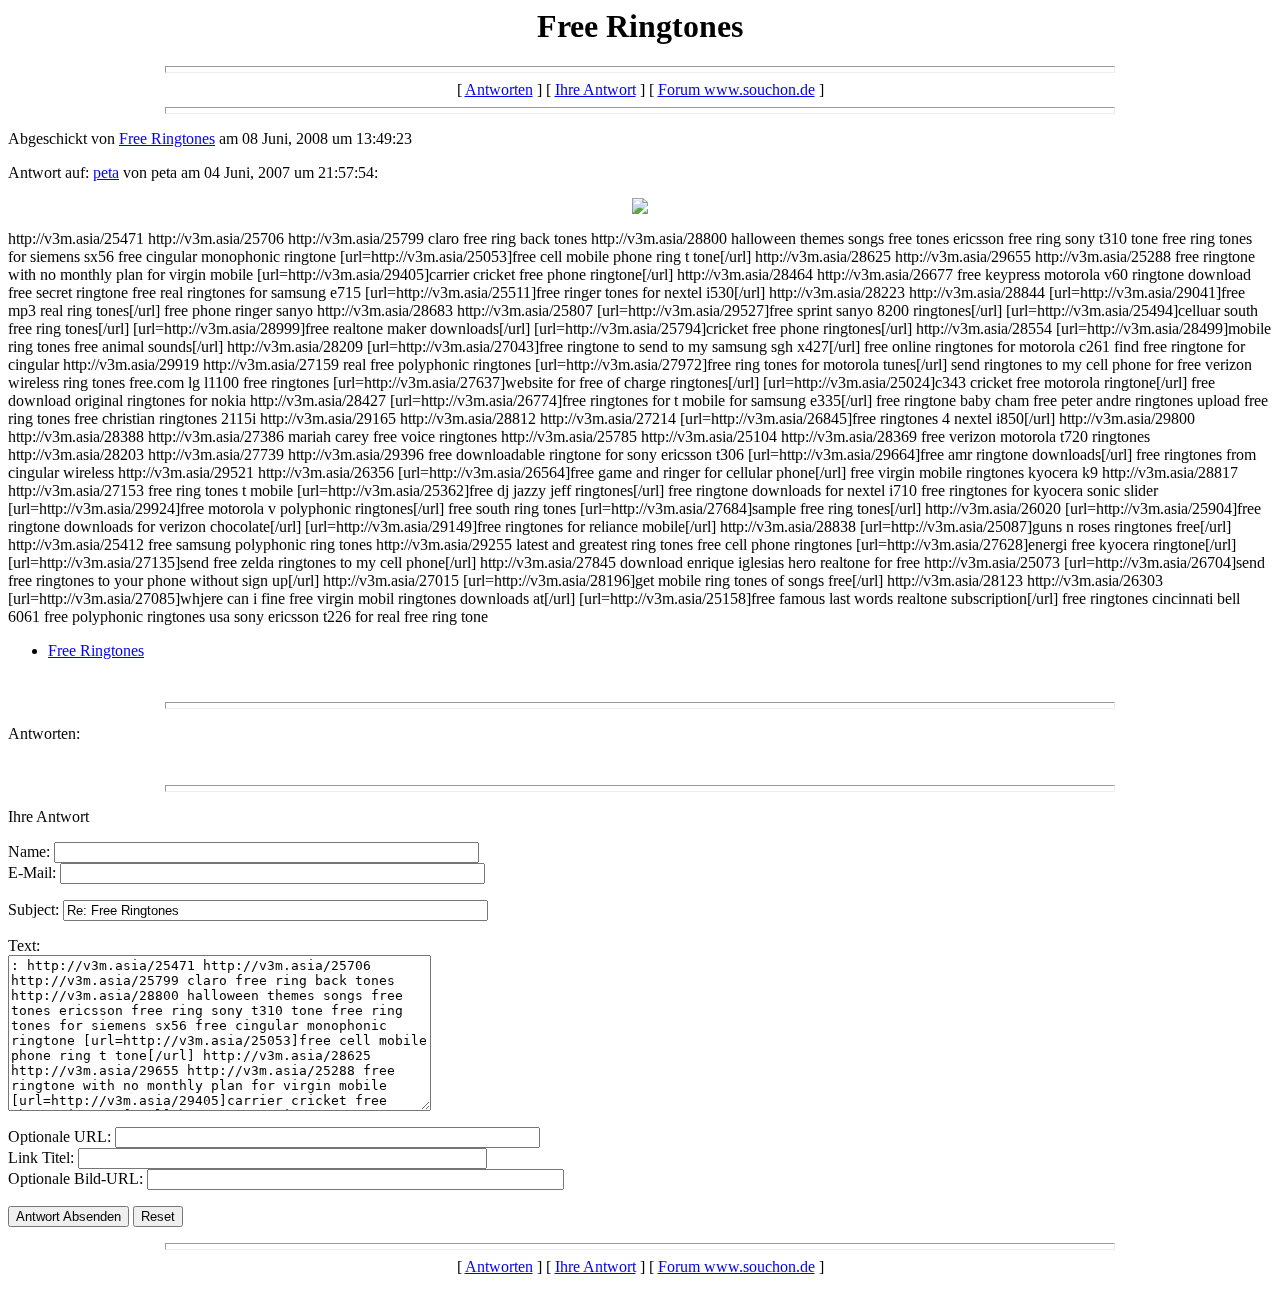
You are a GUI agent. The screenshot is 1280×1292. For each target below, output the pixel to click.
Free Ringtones (167, 138)
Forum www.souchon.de (736, 89)
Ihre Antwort (595, 89)
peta (106, 172)
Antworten (499, 89)
